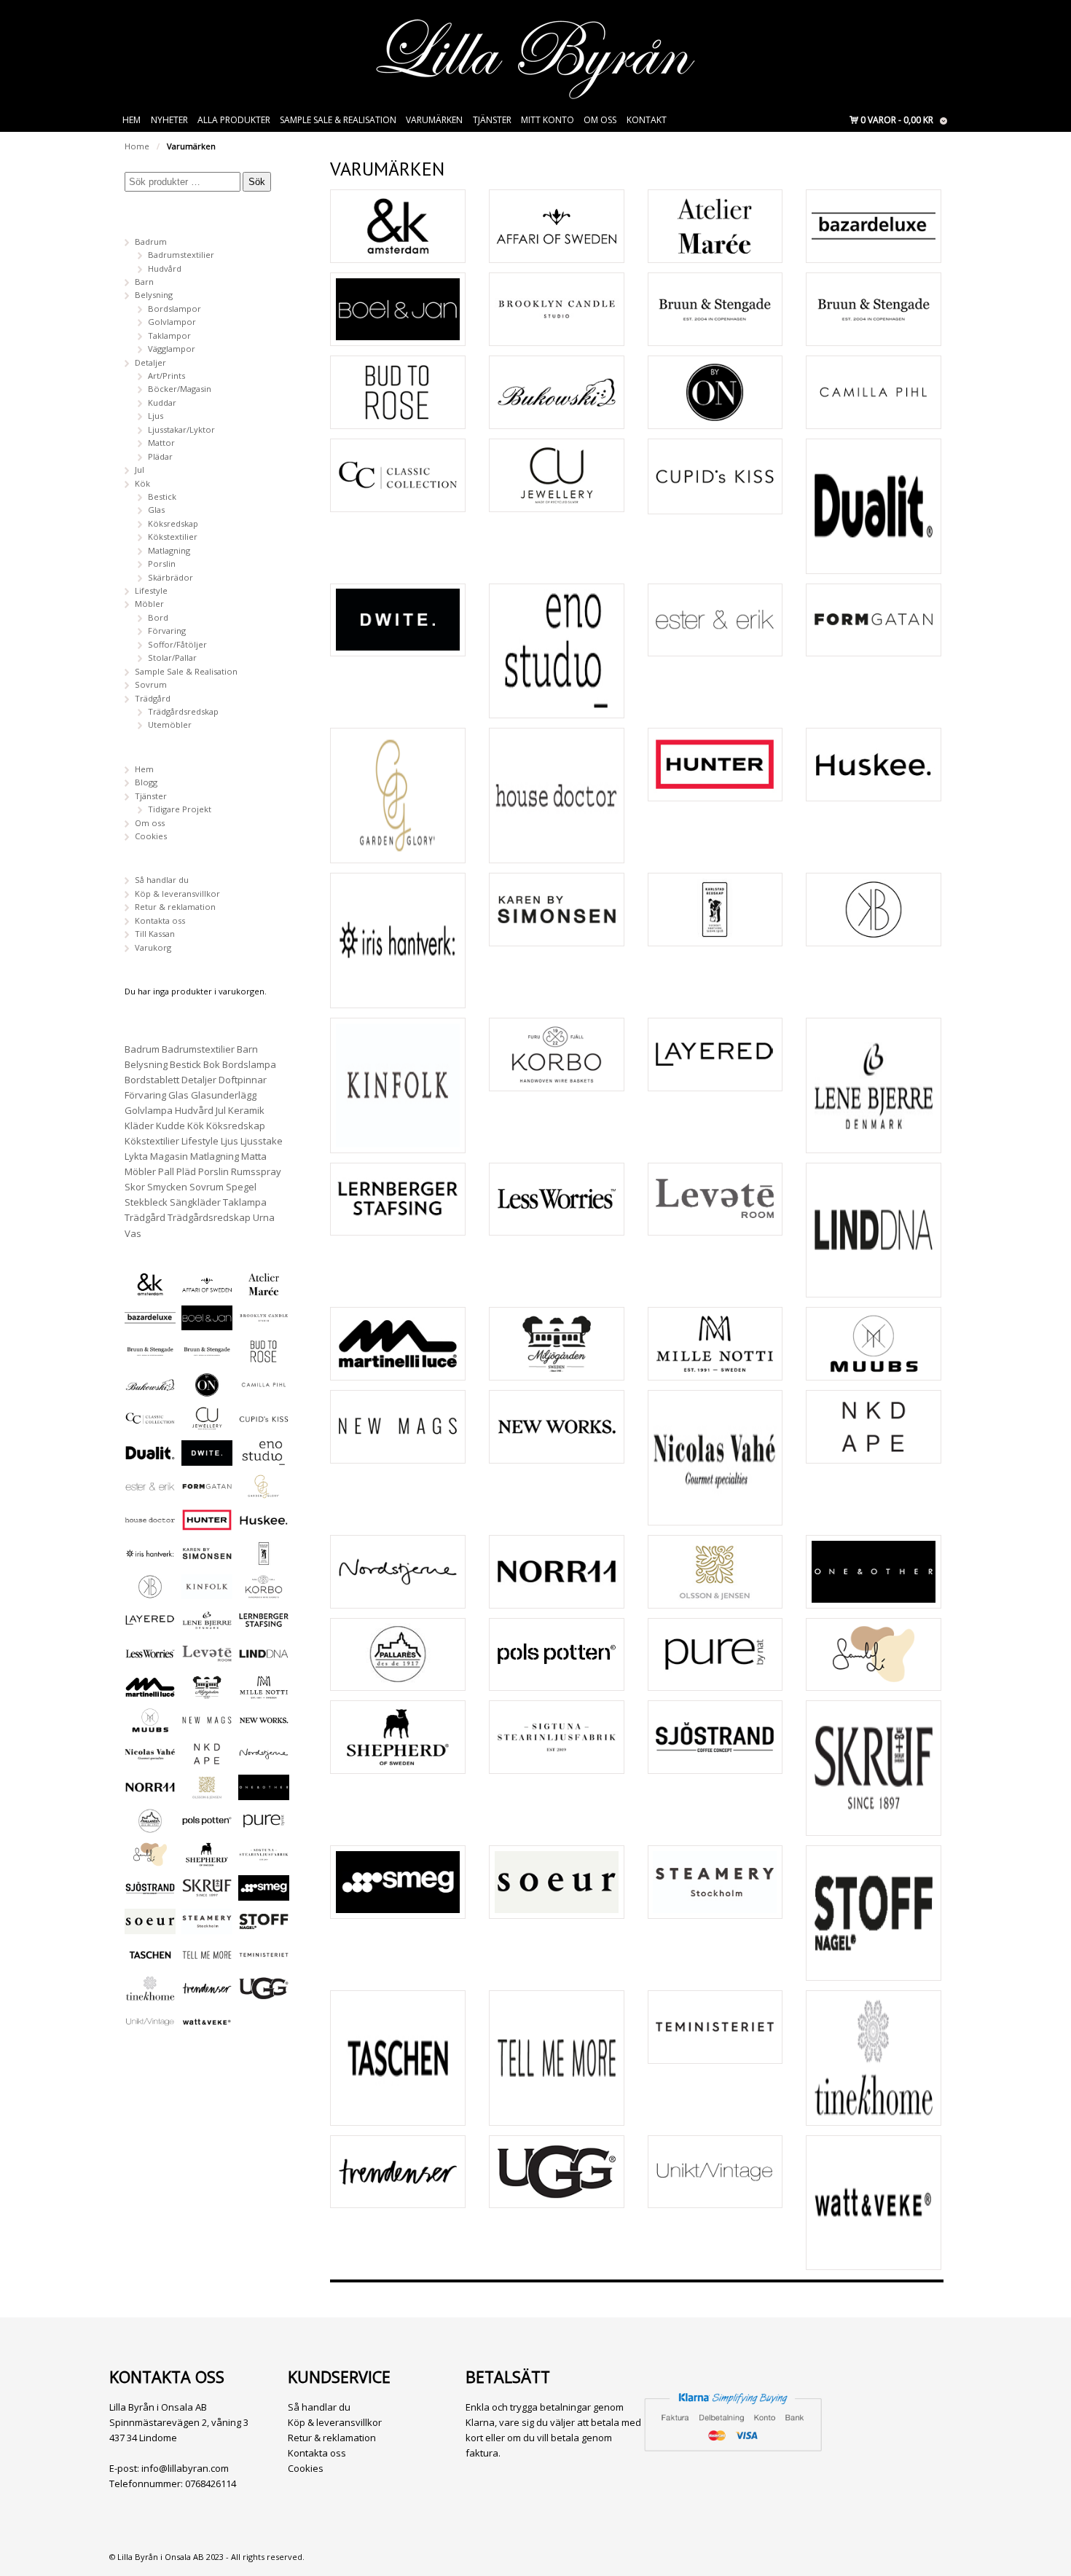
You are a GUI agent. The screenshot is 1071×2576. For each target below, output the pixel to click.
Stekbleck (146, 1202)
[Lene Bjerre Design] (874, 1085)
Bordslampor (174, 309)
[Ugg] (557, 2172)
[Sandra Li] (874, 1655)
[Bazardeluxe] (874, 226)
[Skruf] (874, 1768)
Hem (132, 120)
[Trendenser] (398, 2172)
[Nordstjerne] (398, 1572)
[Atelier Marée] (715, 226)
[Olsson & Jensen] (715, 1572)
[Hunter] (715, 765)
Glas (156, 510)
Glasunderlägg (224, 1095)
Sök (257, 182)
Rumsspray (256, 1171)
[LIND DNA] (874, 1230)
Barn (144, 282)
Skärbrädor (170, 577)
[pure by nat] (715, 1655)
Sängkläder (195, 1202)
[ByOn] (715, 392)
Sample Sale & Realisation (338, 120)
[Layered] (715, 1055)
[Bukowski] (557, 392)
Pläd (186, 1171)
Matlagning (169, 550)
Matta (254, 1156)
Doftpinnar (243, 1080)
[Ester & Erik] (715, 620)
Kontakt (647, 120)
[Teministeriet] (715, 2027)
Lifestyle (151, 590)
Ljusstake (262, 1141)
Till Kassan (155, 934)
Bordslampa (249, 1064)
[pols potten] (557, 1655)
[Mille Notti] (715, 1344)
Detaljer (150, 362)
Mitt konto (548, 120)
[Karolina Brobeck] (874, 910)
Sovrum (151, 684)
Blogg (146, 782)
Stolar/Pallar (172, 657)
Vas (133, 1233)
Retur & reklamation (175, 907)
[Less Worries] (557, 1199)
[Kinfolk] (398, 1085)
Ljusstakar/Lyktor (181, 429)
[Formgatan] (874, 620)
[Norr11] (557, 1572)
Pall (166, 1171)
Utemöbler (170, 724)
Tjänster (492, 120)
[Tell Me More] (557, 2058)
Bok (212, 1064)
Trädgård (153, 698)
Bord (158, 617)
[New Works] (557, 1427)
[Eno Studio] (557, 651)
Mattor (161, 443)
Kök (142, 483)
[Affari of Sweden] (557, 226)
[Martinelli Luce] (398, 1344)
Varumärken (434, 120)
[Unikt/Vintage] (715, 2172)
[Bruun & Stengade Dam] (715, 309)
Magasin (169, 1156)
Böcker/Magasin (180, 389)
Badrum (151, 241)
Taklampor (169, 335)
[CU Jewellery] (557, 475)
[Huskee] (874, 765)
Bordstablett (152, 1080)
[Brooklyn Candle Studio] (557, 309)
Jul (140, 470)
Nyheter (169, 120)
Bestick (162, 496)
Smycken (167, 1187)
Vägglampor (172, 349)
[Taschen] (398, 2058)
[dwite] (398, 620)
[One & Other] (874, 1572)
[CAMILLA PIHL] (874, 392)
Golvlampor (172, 322)
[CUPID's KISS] (715, 476)
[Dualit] (874, 506)
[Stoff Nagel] (874, 1913)
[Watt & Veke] (874, 2203)
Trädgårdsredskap (183, 711)
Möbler (149, 604)
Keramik (246, 1110)
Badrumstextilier (181, 255)
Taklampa (245, 1202)
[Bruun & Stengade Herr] (874, 309)
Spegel (241, 1187)
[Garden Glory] (398, 796)
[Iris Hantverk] (398, 941)
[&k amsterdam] (398, 226)
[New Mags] (398, 1427)
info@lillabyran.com (185, 2468)
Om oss (600, 120)
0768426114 (211, 2483)
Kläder (139, 1126)
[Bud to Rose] (398, 392)
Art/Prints (166, 376)
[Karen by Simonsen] (557, 910)
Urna (264, 1217)
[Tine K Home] (874, 2058)
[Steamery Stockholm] (715, 1882)
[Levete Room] (715, 1199)
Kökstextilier (173, 537)
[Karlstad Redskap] (715, 910)
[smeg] (398, 1882)
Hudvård (165, 268)
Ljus (156, 416)
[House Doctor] (557, 796)
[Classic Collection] (398, 475)
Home (137, 146)
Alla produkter (234, 120)
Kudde (170, 1126)
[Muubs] (874, 1344)
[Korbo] (557, 1055)
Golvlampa (149, 1110)
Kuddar (162, 402)
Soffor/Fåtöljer (177, 644)
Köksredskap (173, 523)
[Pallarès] (398, 1655)
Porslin (162, 563)
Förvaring (167, 631)
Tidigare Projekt (180, 809)
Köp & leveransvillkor (177, 894)
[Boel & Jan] (398, 309)
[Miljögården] (557, 1344)
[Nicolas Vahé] (715, 1458)
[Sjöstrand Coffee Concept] (715, 1737)
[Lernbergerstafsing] (398, 1199)
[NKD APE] (874, 1427)
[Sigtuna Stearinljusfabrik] (557, 1737)
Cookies (151, 836)
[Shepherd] (398, 1737)
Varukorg (153, 947)
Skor (135, 1187)
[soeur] (557, 1882)
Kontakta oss (160, 920)
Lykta (136, 1156)
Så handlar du (162, 880)
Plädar (160, 456)
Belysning (154, 295)
